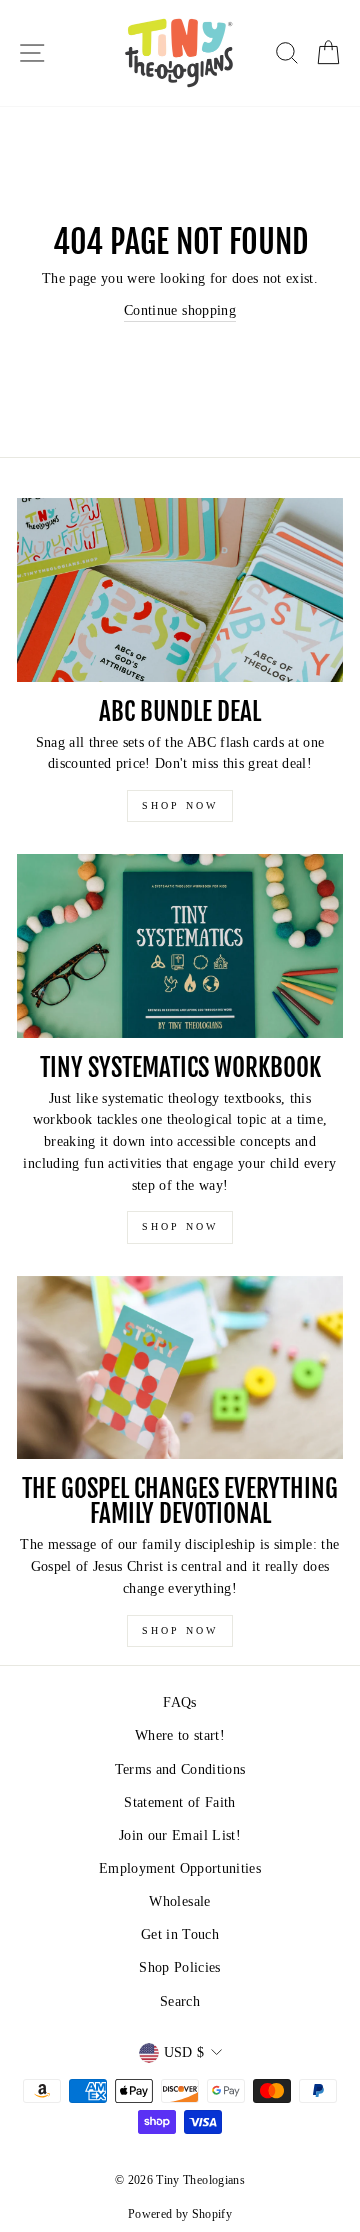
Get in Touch (180, 1934)
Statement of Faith (179, 1802)
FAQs (179, 1702)
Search (180, 2001)
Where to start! (180, 1735)
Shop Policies (179, 1967)
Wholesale (179, 1901)
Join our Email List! (180, 1835)
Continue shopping (180, 310)
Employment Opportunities (180, 1868)
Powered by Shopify (180, 2214)
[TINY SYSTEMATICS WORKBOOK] (180, 945)
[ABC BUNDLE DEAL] (180, 589)
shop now (180, 805)
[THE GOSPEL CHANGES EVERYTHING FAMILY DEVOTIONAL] (180, 1367)
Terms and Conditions (180, 1769)
